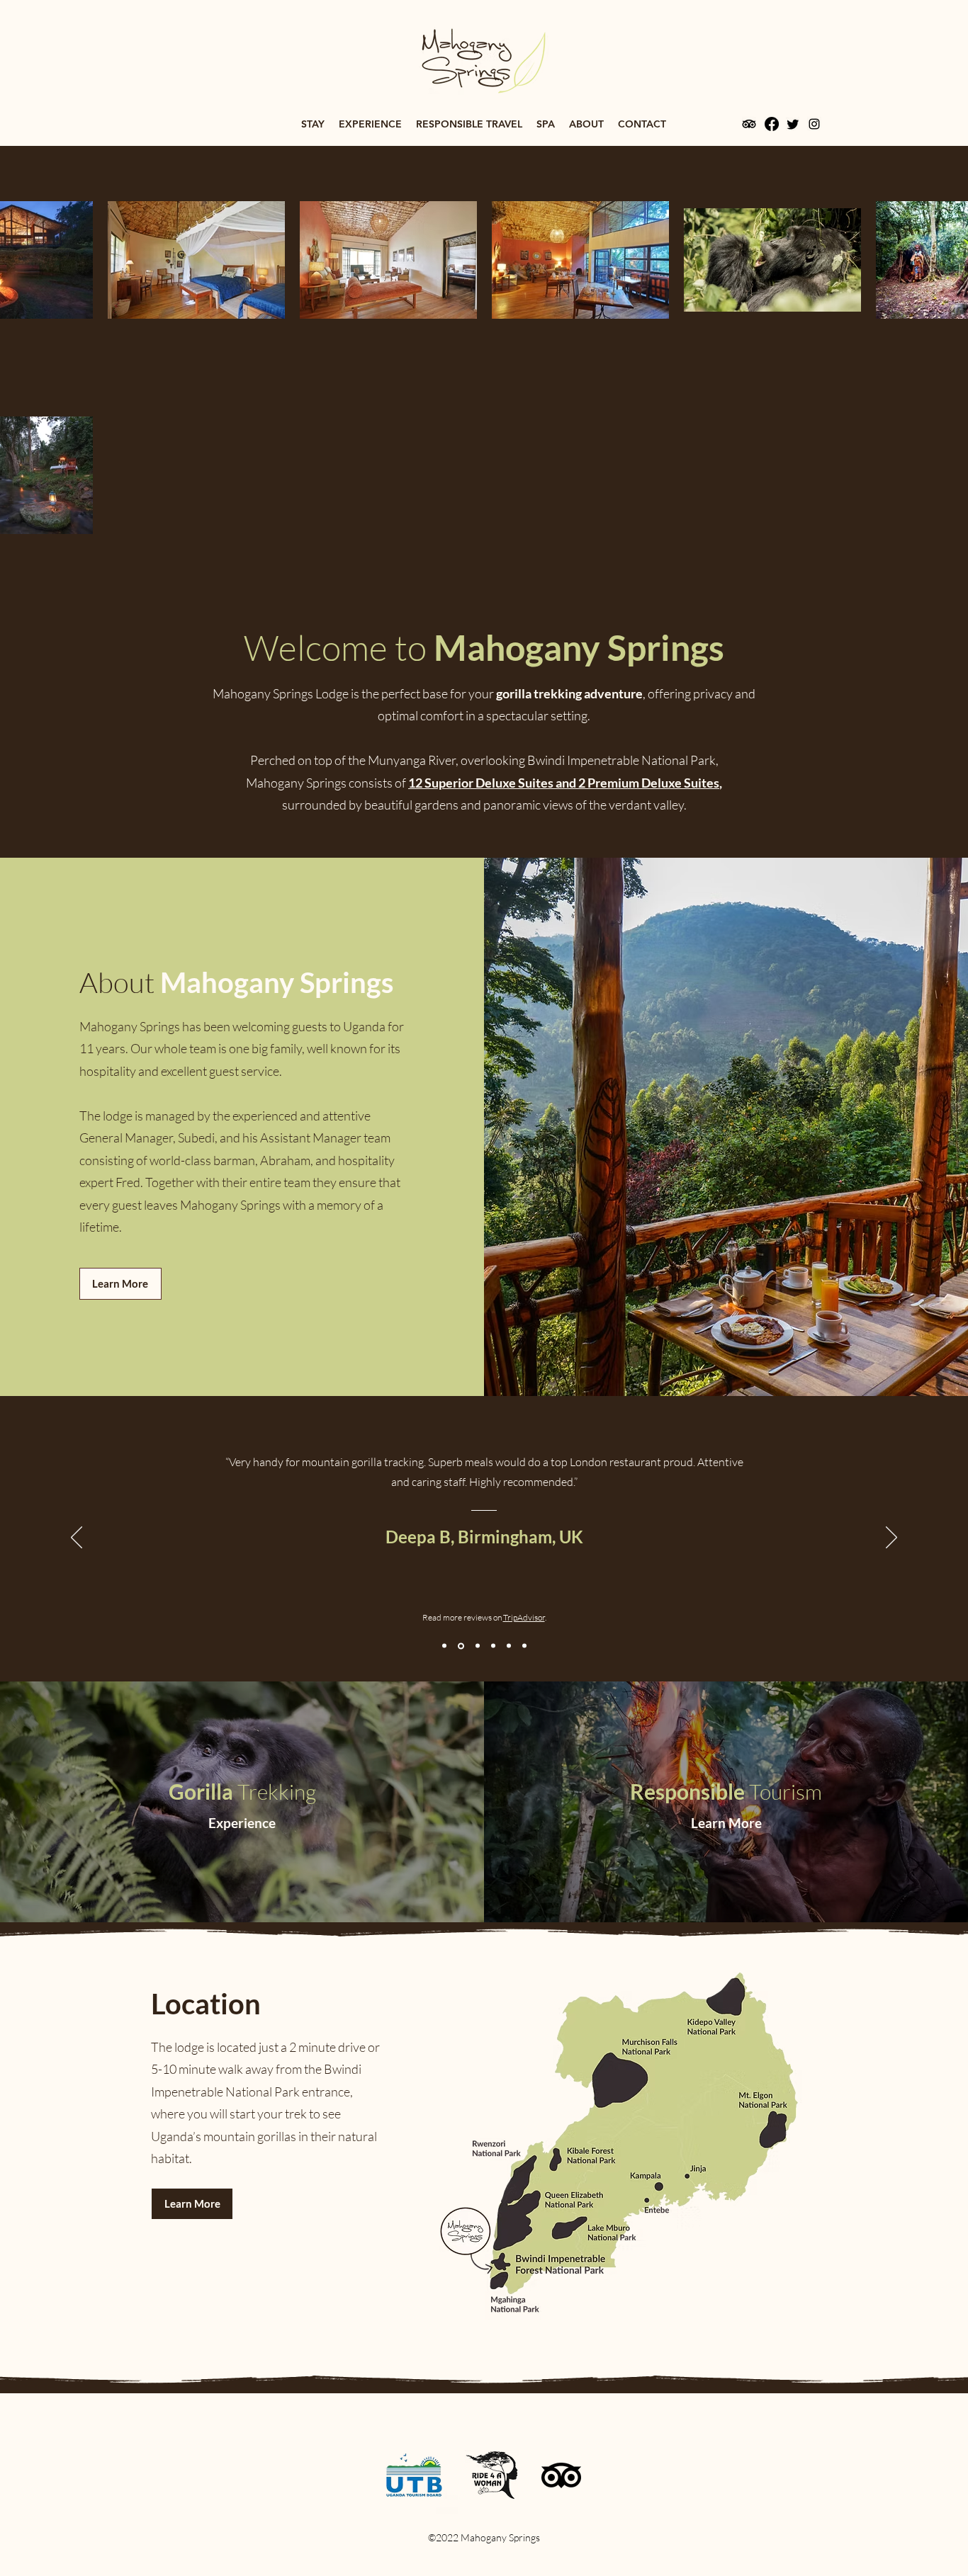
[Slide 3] (475, 1646)
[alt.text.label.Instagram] (814, 124)
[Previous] (77, 1538)
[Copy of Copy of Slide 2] (524, 1646)
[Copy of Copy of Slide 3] (509, 1646)
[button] (313, 124)
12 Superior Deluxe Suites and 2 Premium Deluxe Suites (564, 783)
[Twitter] (793, 124)
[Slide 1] (444, 1646)
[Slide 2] (460, 1646)
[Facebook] (772, 124)
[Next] (891, 1538)
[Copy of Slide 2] (492, 1646)
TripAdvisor (524, 1617)
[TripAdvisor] (749, 124)
